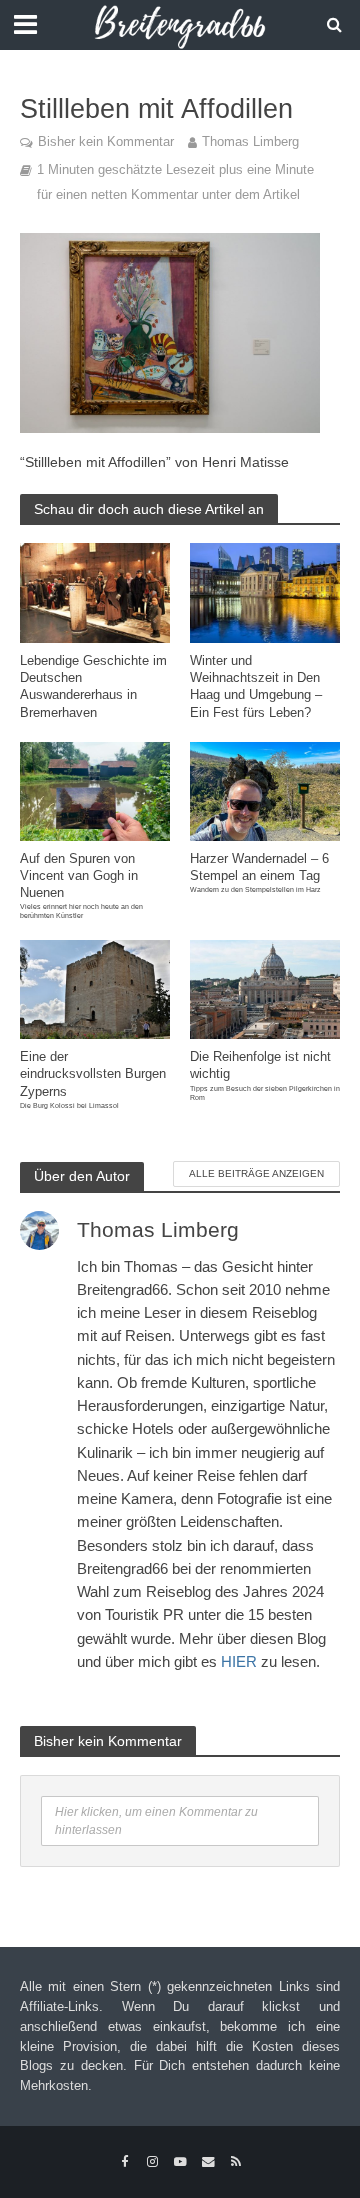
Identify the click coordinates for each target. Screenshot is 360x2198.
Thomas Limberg (250, 142)
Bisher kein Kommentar (106, 142)
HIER (239, 1661)
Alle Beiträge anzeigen (256, 1173)
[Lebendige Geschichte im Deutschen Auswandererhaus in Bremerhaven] (95, 591)
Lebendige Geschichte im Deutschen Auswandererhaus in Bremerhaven (93, 686)
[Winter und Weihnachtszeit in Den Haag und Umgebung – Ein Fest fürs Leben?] (265, 591)
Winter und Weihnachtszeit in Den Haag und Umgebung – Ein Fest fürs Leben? (256, 686)
